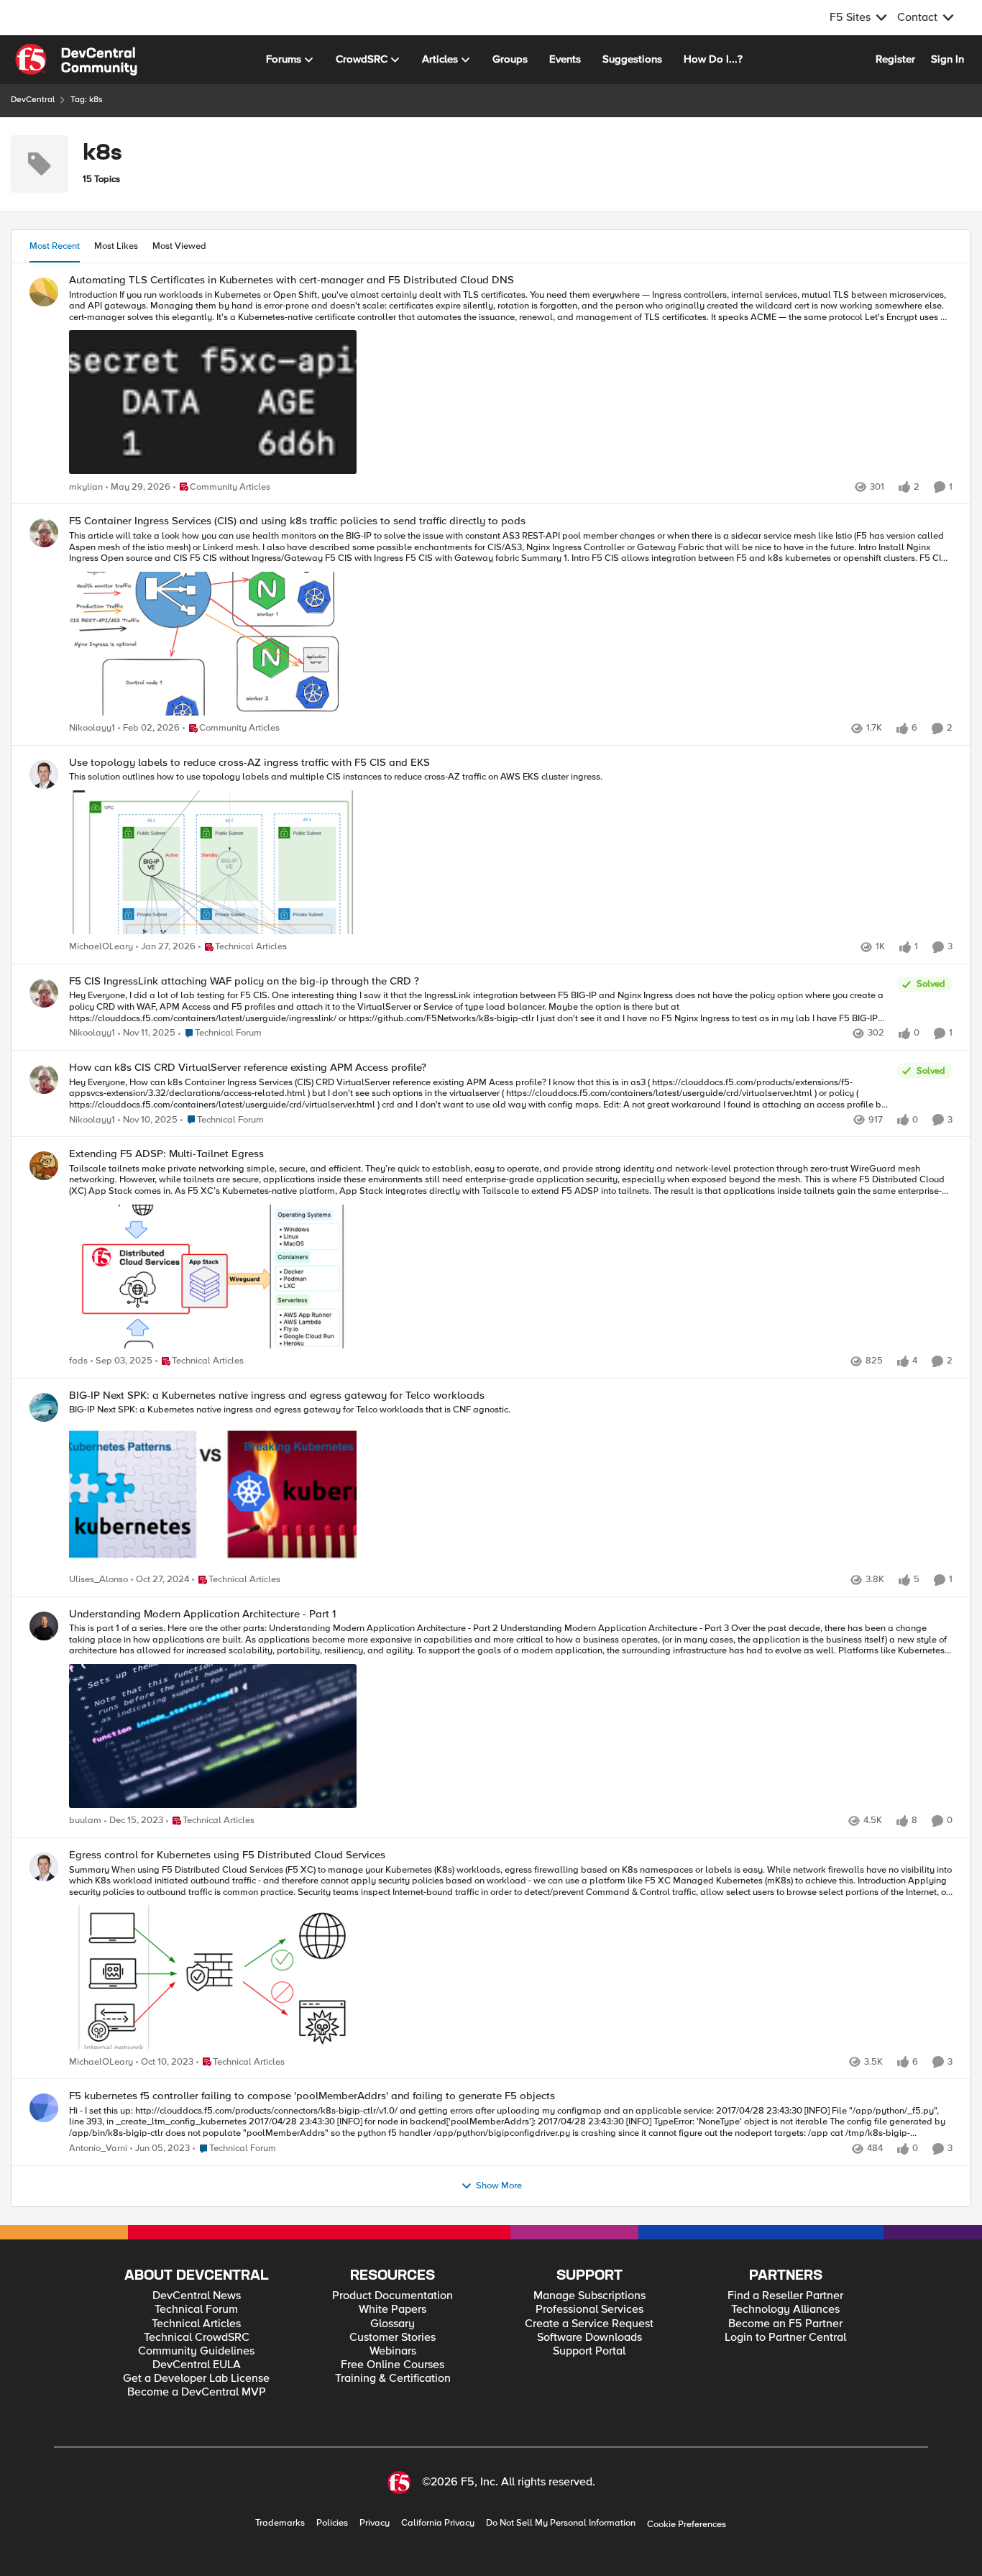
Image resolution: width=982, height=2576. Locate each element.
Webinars (393, 2351)
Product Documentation (393, 2296)
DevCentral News (197, 2296)
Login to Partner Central (785, 2338)
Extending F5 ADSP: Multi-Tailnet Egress (166, 1154)
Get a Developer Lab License (196, 2379)
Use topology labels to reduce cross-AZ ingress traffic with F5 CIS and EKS (249, 763)
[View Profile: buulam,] (44, 1626)
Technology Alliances (785, 2310)
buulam (85, 1821)
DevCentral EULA (197, 2365)
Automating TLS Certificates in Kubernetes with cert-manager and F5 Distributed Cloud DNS (292, 280)
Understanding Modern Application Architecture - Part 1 (202, 1614)
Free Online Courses (393, 2365)
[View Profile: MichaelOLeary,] (44, 775)
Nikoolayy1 (92, 728)
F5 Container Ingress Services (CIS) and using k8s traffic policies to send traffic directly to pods (297, 521)
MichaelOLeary (101, 947)
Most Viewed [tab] (179, 246)
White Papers (393, 2310)
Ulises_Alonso (98, 1580)
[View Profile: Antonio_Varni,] (44, 2108)
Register (895, 59)
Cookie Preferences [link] (687, 2524)
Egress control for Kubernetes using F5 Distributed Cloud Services (227, 1855)
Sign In (947, 59)
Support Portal (589, 2351)
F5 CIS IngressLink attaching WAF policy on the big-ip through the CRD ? (244, 981)
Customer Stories (393, 2338)
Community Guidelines (196, 2351)
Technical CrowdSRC (197, 2338)
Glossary (393, 2324)
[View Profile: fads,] (44, 1166)
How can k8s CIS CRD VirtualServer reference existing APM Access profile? (248, 1068)
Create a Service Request (589, 2324)
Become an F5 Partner (785, 2324)
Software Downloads (589, 2338)
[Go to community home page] (76, 60)
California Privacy (438, 2523)
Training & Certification (393, 2379)
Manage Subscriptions (589, 2296)
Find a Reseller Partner (785, 2296)
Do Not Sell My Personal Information (561, 2523)
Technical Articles (196, 2324)
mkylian (86, 487)
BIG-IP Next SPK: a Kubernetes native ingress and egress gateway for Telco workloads (277, 1396)
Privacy (375, 2523)
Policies (332, 2523)
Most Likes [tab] (116, 246)
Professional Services (589, 2310)
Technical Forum (196, 2310)
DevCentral (33, 100)
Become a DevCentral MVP (197, 2392)
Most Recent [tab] (55, 246)
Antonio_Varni (98, 2148)
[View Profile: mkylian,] (44, 292)
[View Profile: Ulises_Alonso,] (44, 1407)
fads (78, 1361)
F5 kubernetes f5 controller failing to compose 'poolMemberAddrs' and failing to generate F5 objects (312, 2096)
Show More (499, 2186)
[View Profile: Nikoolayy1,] (44, 533)
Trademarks (280, 2523)
